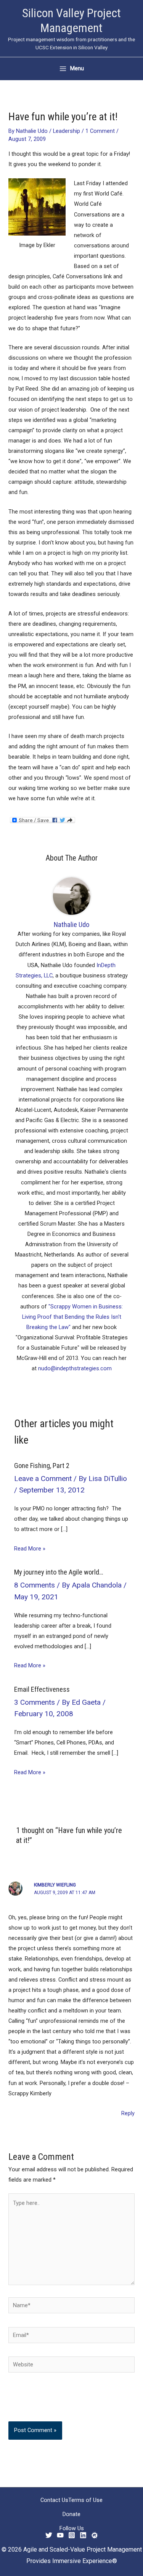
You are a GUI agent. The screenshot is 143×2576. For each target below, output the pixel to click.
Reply (128, 2113)
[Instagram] (72, 2535)
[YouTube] (60, 2535)
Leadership (67, 131)
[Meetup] (95, 2535)
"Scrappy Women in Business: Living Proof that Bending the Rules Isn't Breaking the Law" (73, 1317)
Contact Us (54, 2500)
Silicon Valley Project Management (71, 20)
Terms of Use (85, 2500)
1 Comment (100, 131)
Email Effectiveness (42, 1689)
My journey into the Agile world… (59, 1572)
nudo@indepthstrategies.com (75, 1368)
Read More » (30, 1549)
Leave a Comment (43, 1479)
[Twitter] (49, 2535)
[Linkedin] (83, 2535)
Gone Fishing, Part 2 (42, 1466)
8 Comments (35, 1585)
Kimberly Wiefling (55, 1885)
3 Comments (35, 1702)
